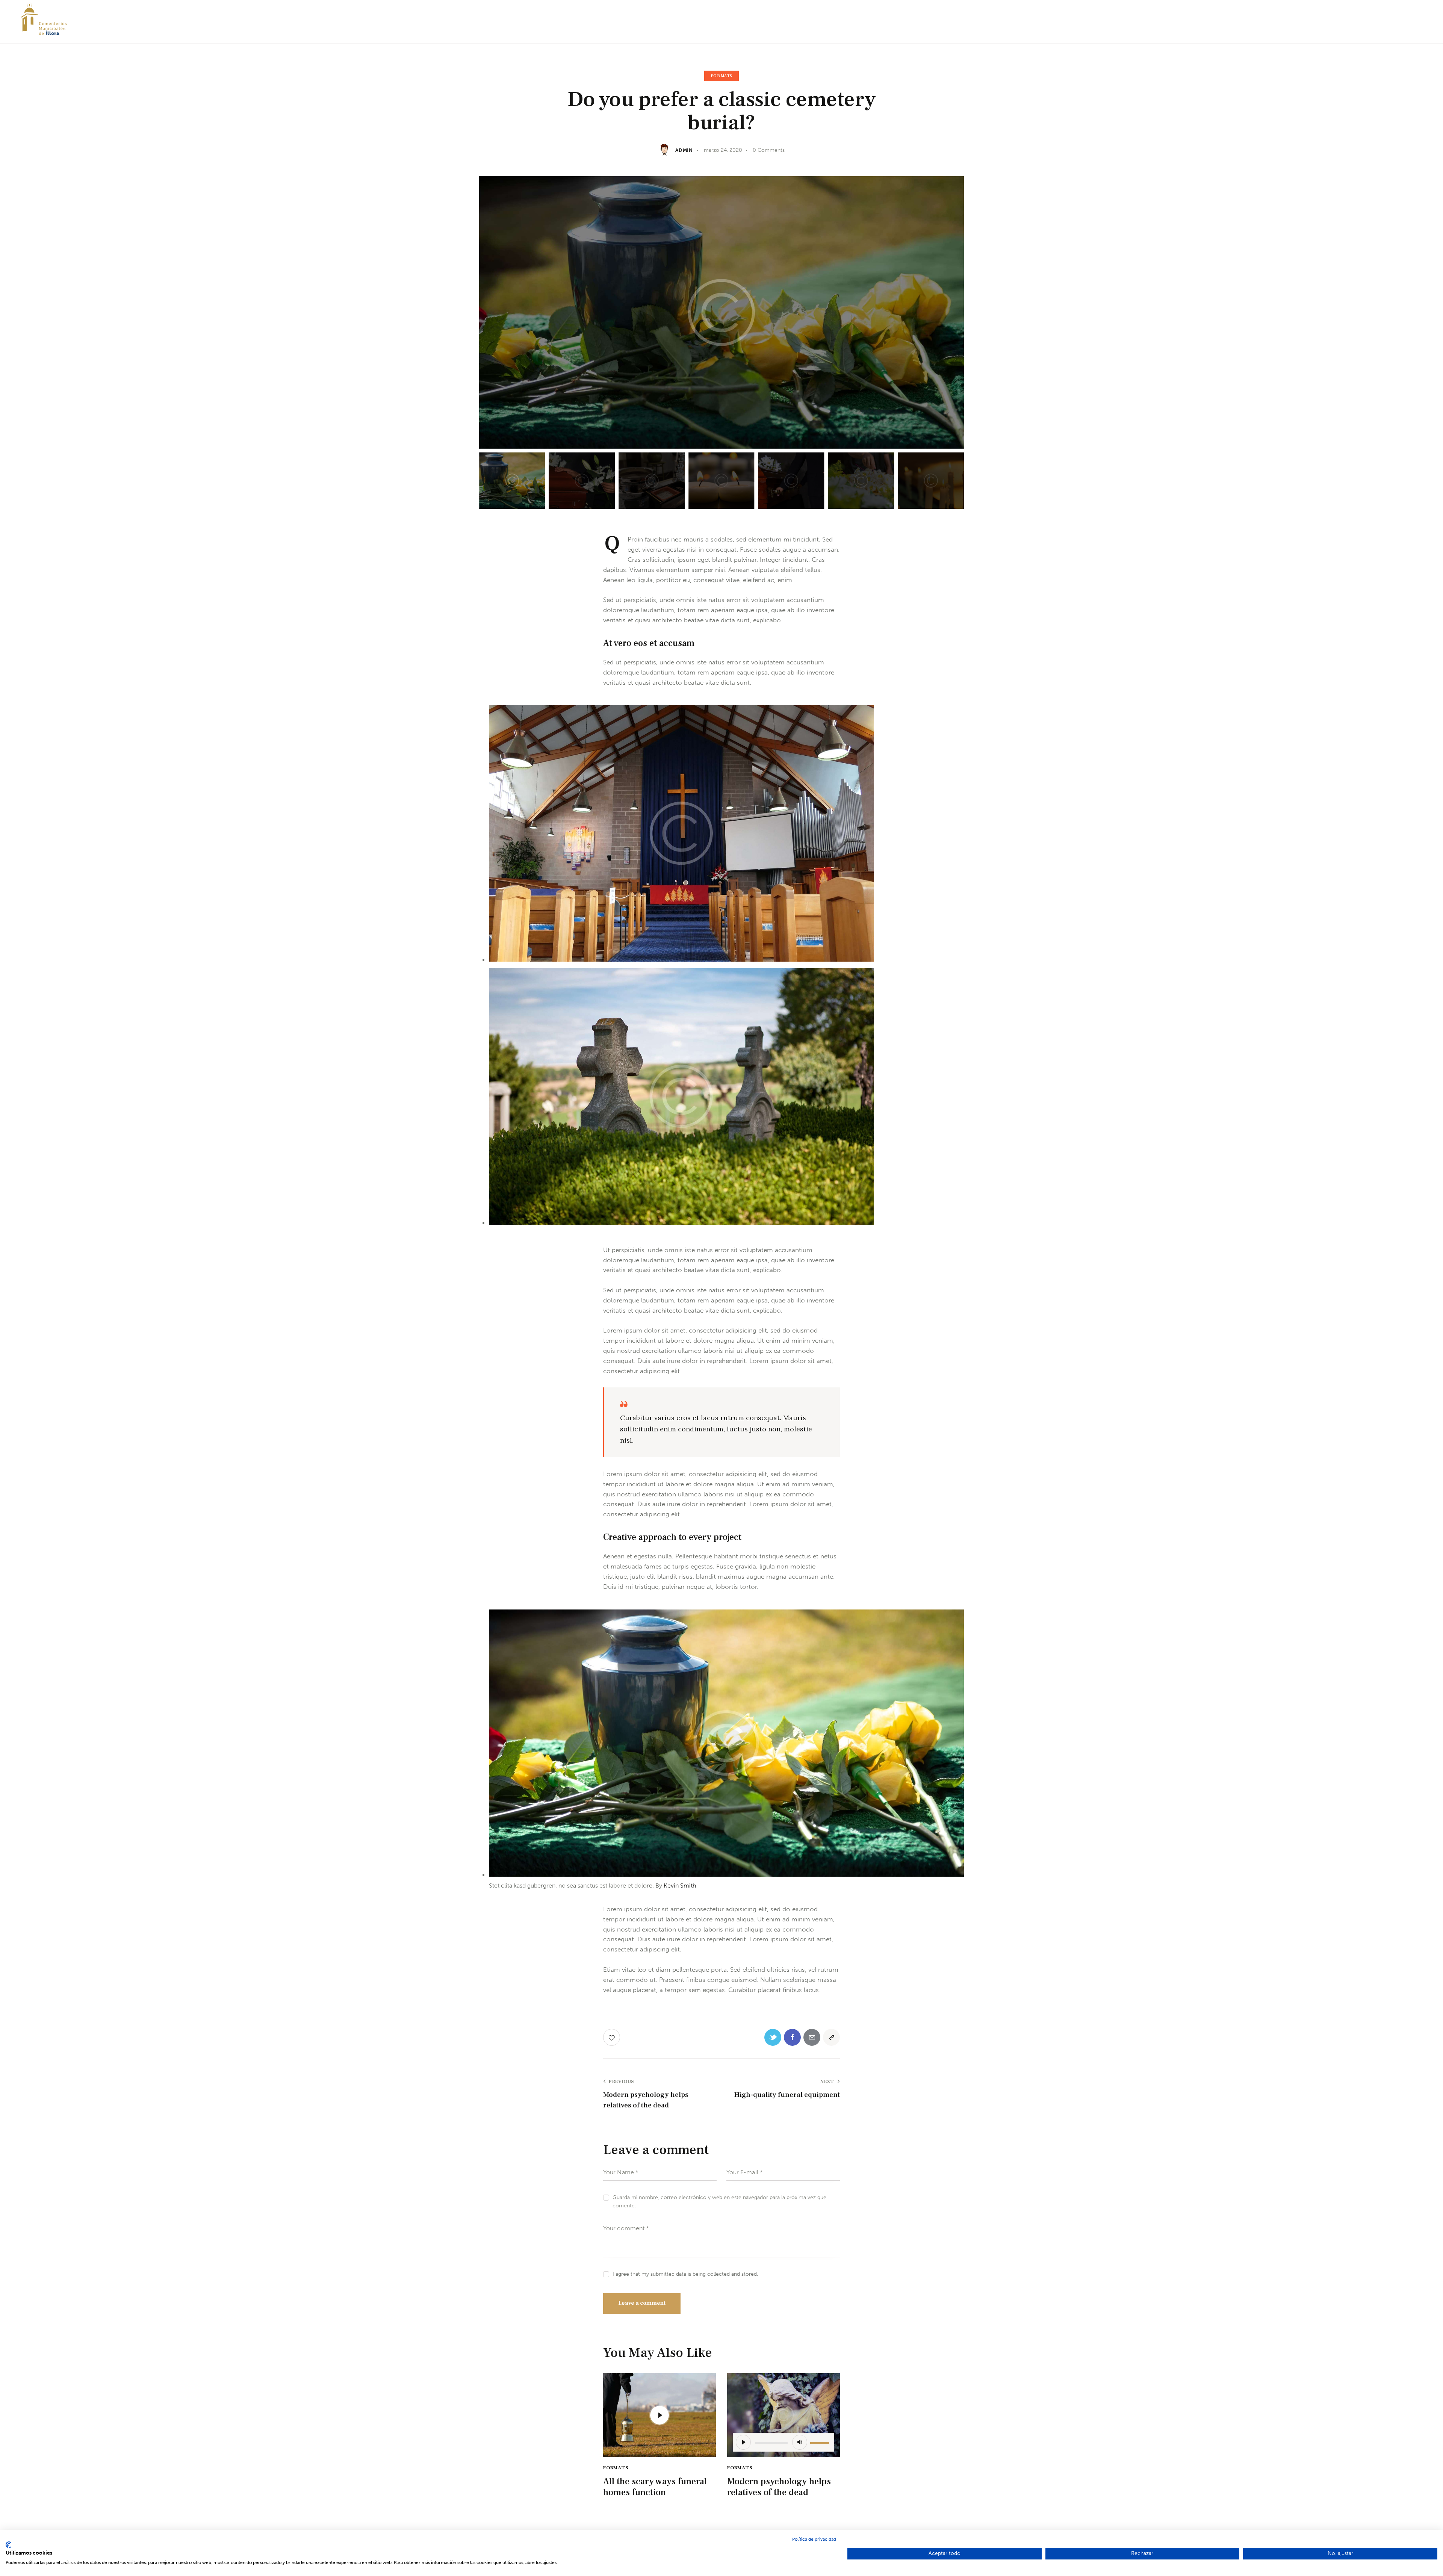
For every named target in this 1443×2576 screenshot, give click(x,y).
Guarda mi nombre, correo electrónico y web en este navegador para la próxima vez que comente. (719, 2202)
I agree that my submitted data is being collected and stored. (685, 2274)
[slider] (821, 2441)
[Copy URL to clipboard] (831, 2037)
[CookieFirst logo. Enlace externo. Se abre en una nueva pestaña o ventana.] (8, 2545)
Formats (721, 76)
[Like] (612, 2037)
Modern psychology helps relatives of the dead (779, 2487)
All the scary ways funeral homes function (655, 2487)
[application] (784, 2442)
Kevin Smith (680, 1885)
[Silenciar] (800, 2442)
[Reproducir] (743, 2442)
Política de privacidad (814, 2539)
